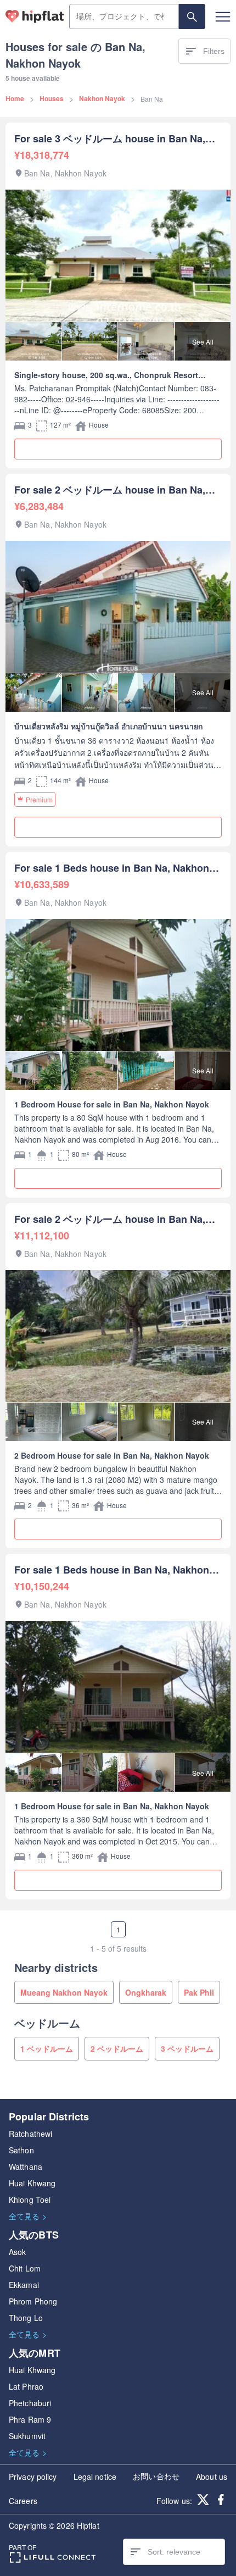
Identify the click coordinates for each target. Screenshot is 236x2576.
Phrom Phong (33, 2301)
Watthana (26, 2167)
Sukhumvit (27, 2436)
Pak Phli (199, 1992)
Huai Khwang (32, 2183)
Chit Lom (25, 2268)
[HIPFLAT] (35, 16)
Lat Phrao (26, 2386)
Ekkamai (24, 2285)
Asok (17, 2252)
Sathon (21, 2150)
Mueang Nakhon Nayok (64, 1992)
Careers (23, 2501)
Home (15, 98)
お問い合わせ (156, 2476)
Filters (214, 51)
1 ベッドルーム (47, 2048)
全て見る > (28, 2216)
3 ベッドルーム (187, 2048)
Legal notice (95, 2477)
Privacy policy (33, 2477)
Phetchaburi (30, 2403)
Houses (52, 98)
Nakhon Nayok (102, 98)
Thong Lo (26, 2318)
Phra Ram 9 (30, 2419)
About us (212, 2477)
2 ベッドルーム (117, 2048)
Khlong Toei (30, 2200)
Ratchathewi (30, 2134)
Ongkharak (146, 1992)
